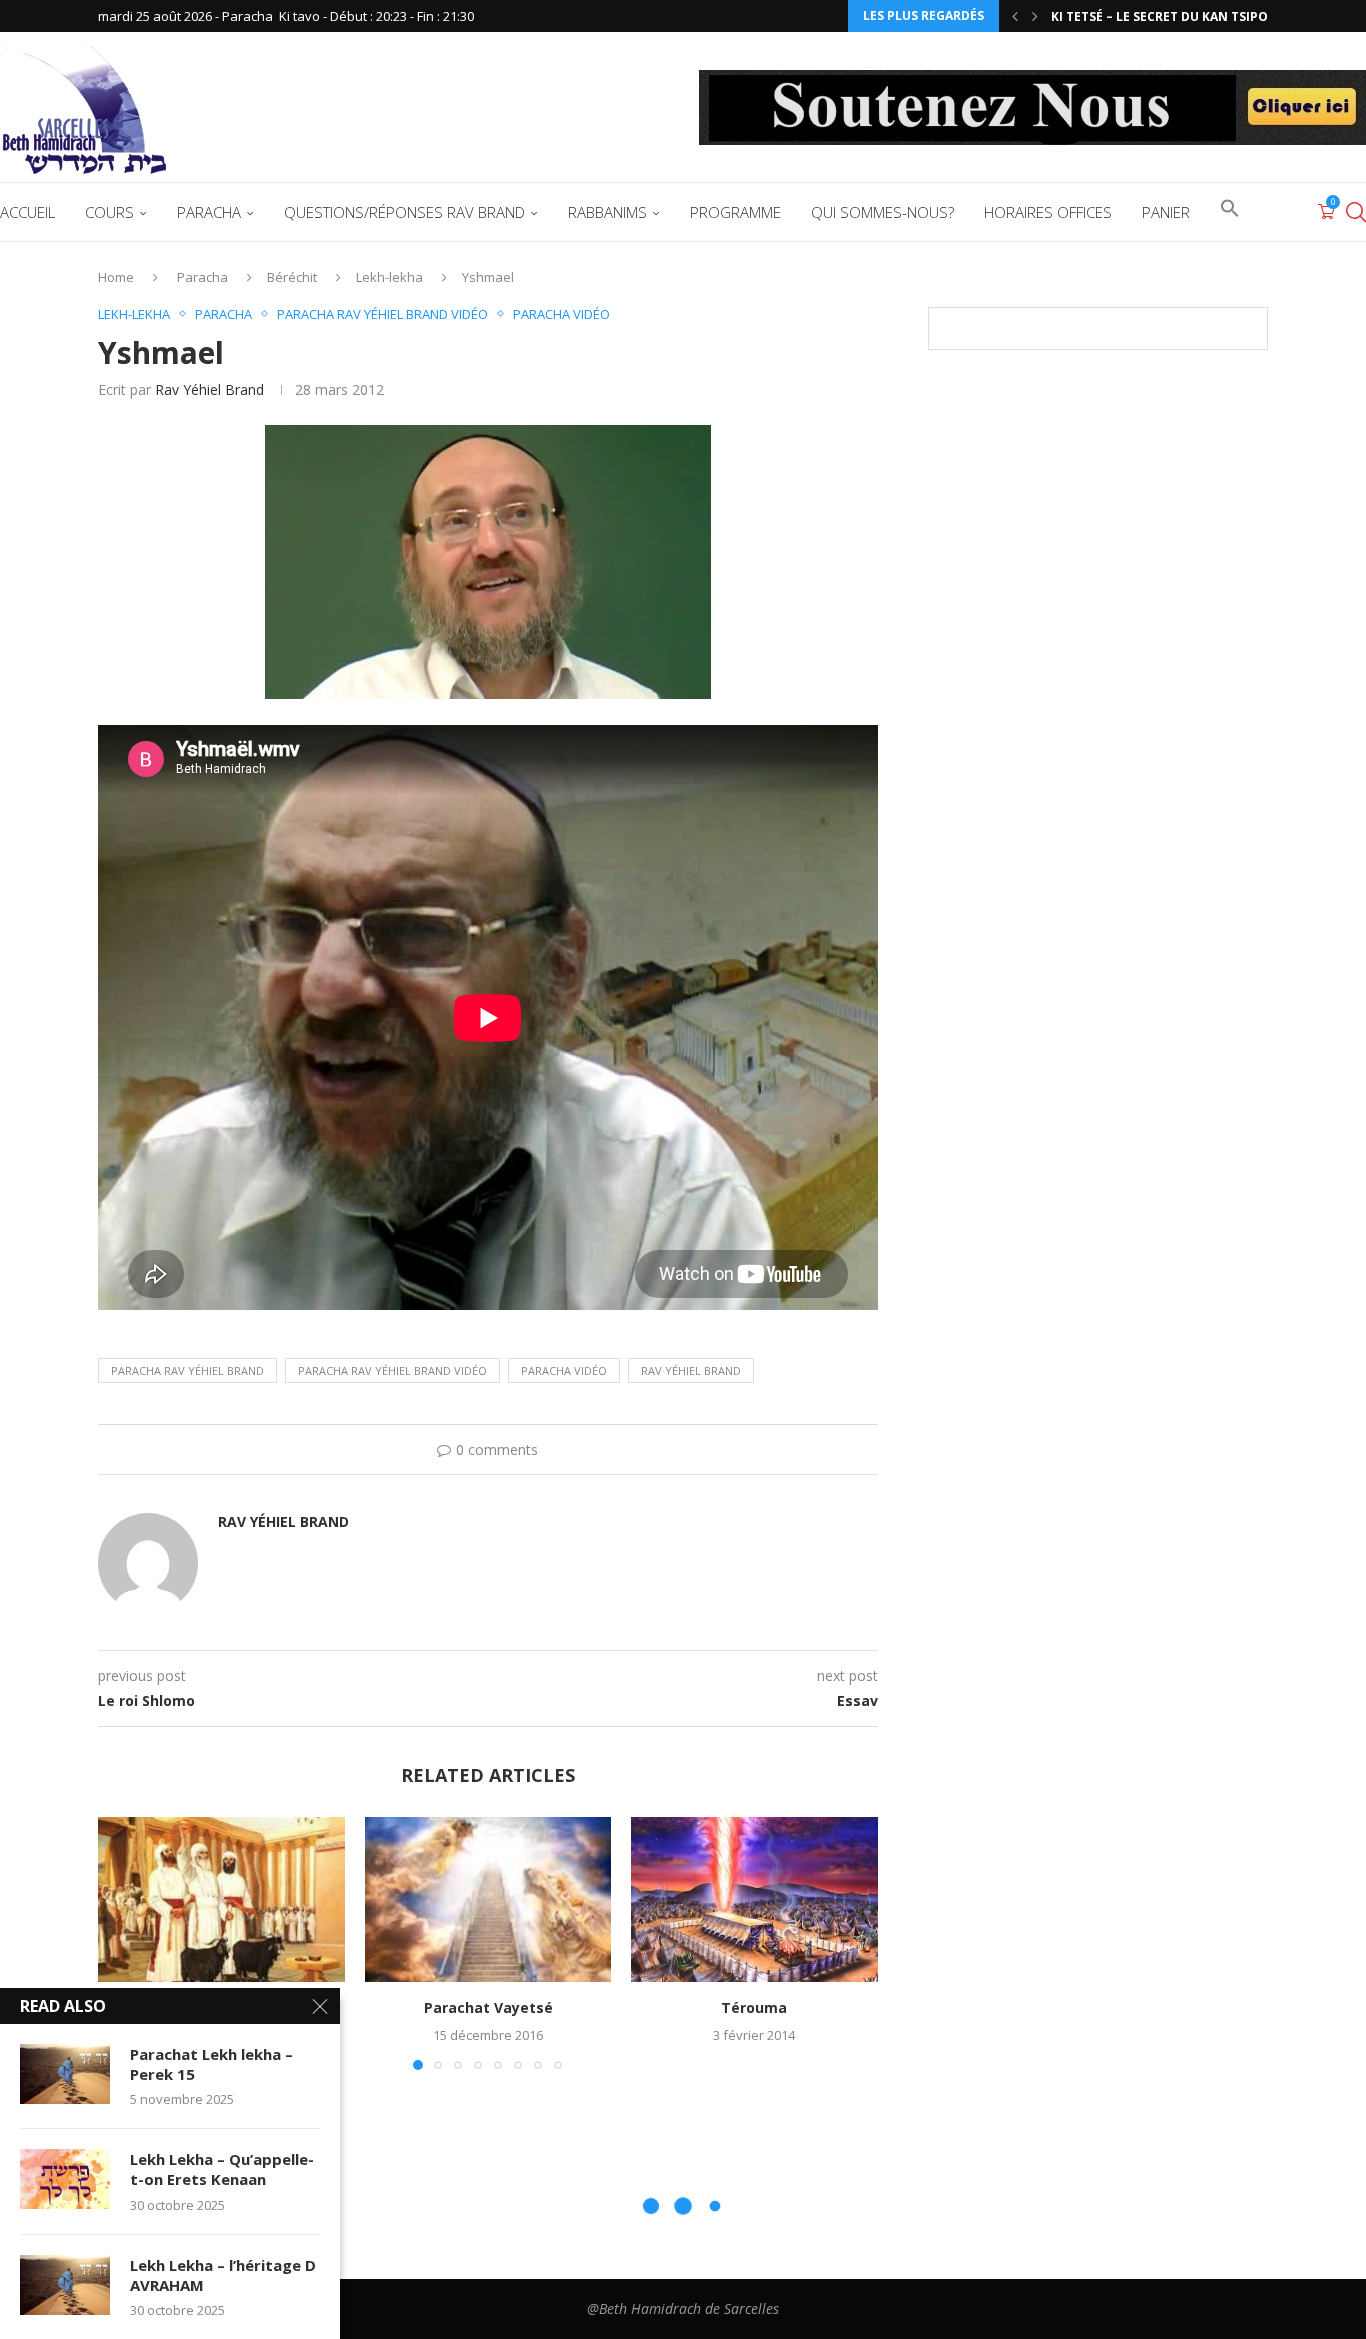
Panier (1166, 212)
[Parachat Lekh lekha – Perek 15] (65, 2074)
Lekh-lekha (389, 277)
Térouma (755, 2008)
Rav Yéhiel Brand (209, 389)
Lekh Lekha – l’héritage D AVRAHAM (223, 2275)
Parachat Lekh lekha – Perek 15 (211, 2064)
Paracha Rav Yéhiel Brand (187, 1370)
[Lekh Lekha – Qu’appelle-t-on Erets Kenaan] (65, 2179)
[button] (1015, 16)
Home (116, 277)
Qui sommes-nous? (882, 212)
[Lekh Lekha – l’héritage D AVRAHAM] (65, 2285)
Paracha (209, 212)
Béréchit (292, 277)
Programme (735, 212)
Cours (109, 212)
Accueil (27, 212)
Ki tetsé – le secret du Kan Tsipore (1167, 16)
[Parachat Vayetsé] (488, 1899)
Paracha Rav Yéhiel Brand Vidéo (392, 1370)
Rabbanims (607, 212)
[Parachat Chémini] (221, 1899)
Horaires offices (1048, 212)
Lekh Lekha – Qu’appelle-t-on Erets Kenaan (222, 2169)
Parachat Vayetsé (487, 2008)
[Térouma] (754, 1899)
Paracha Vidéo (564, 1370)
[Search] (1356, 212)
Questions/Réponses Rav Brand (404, 212)
